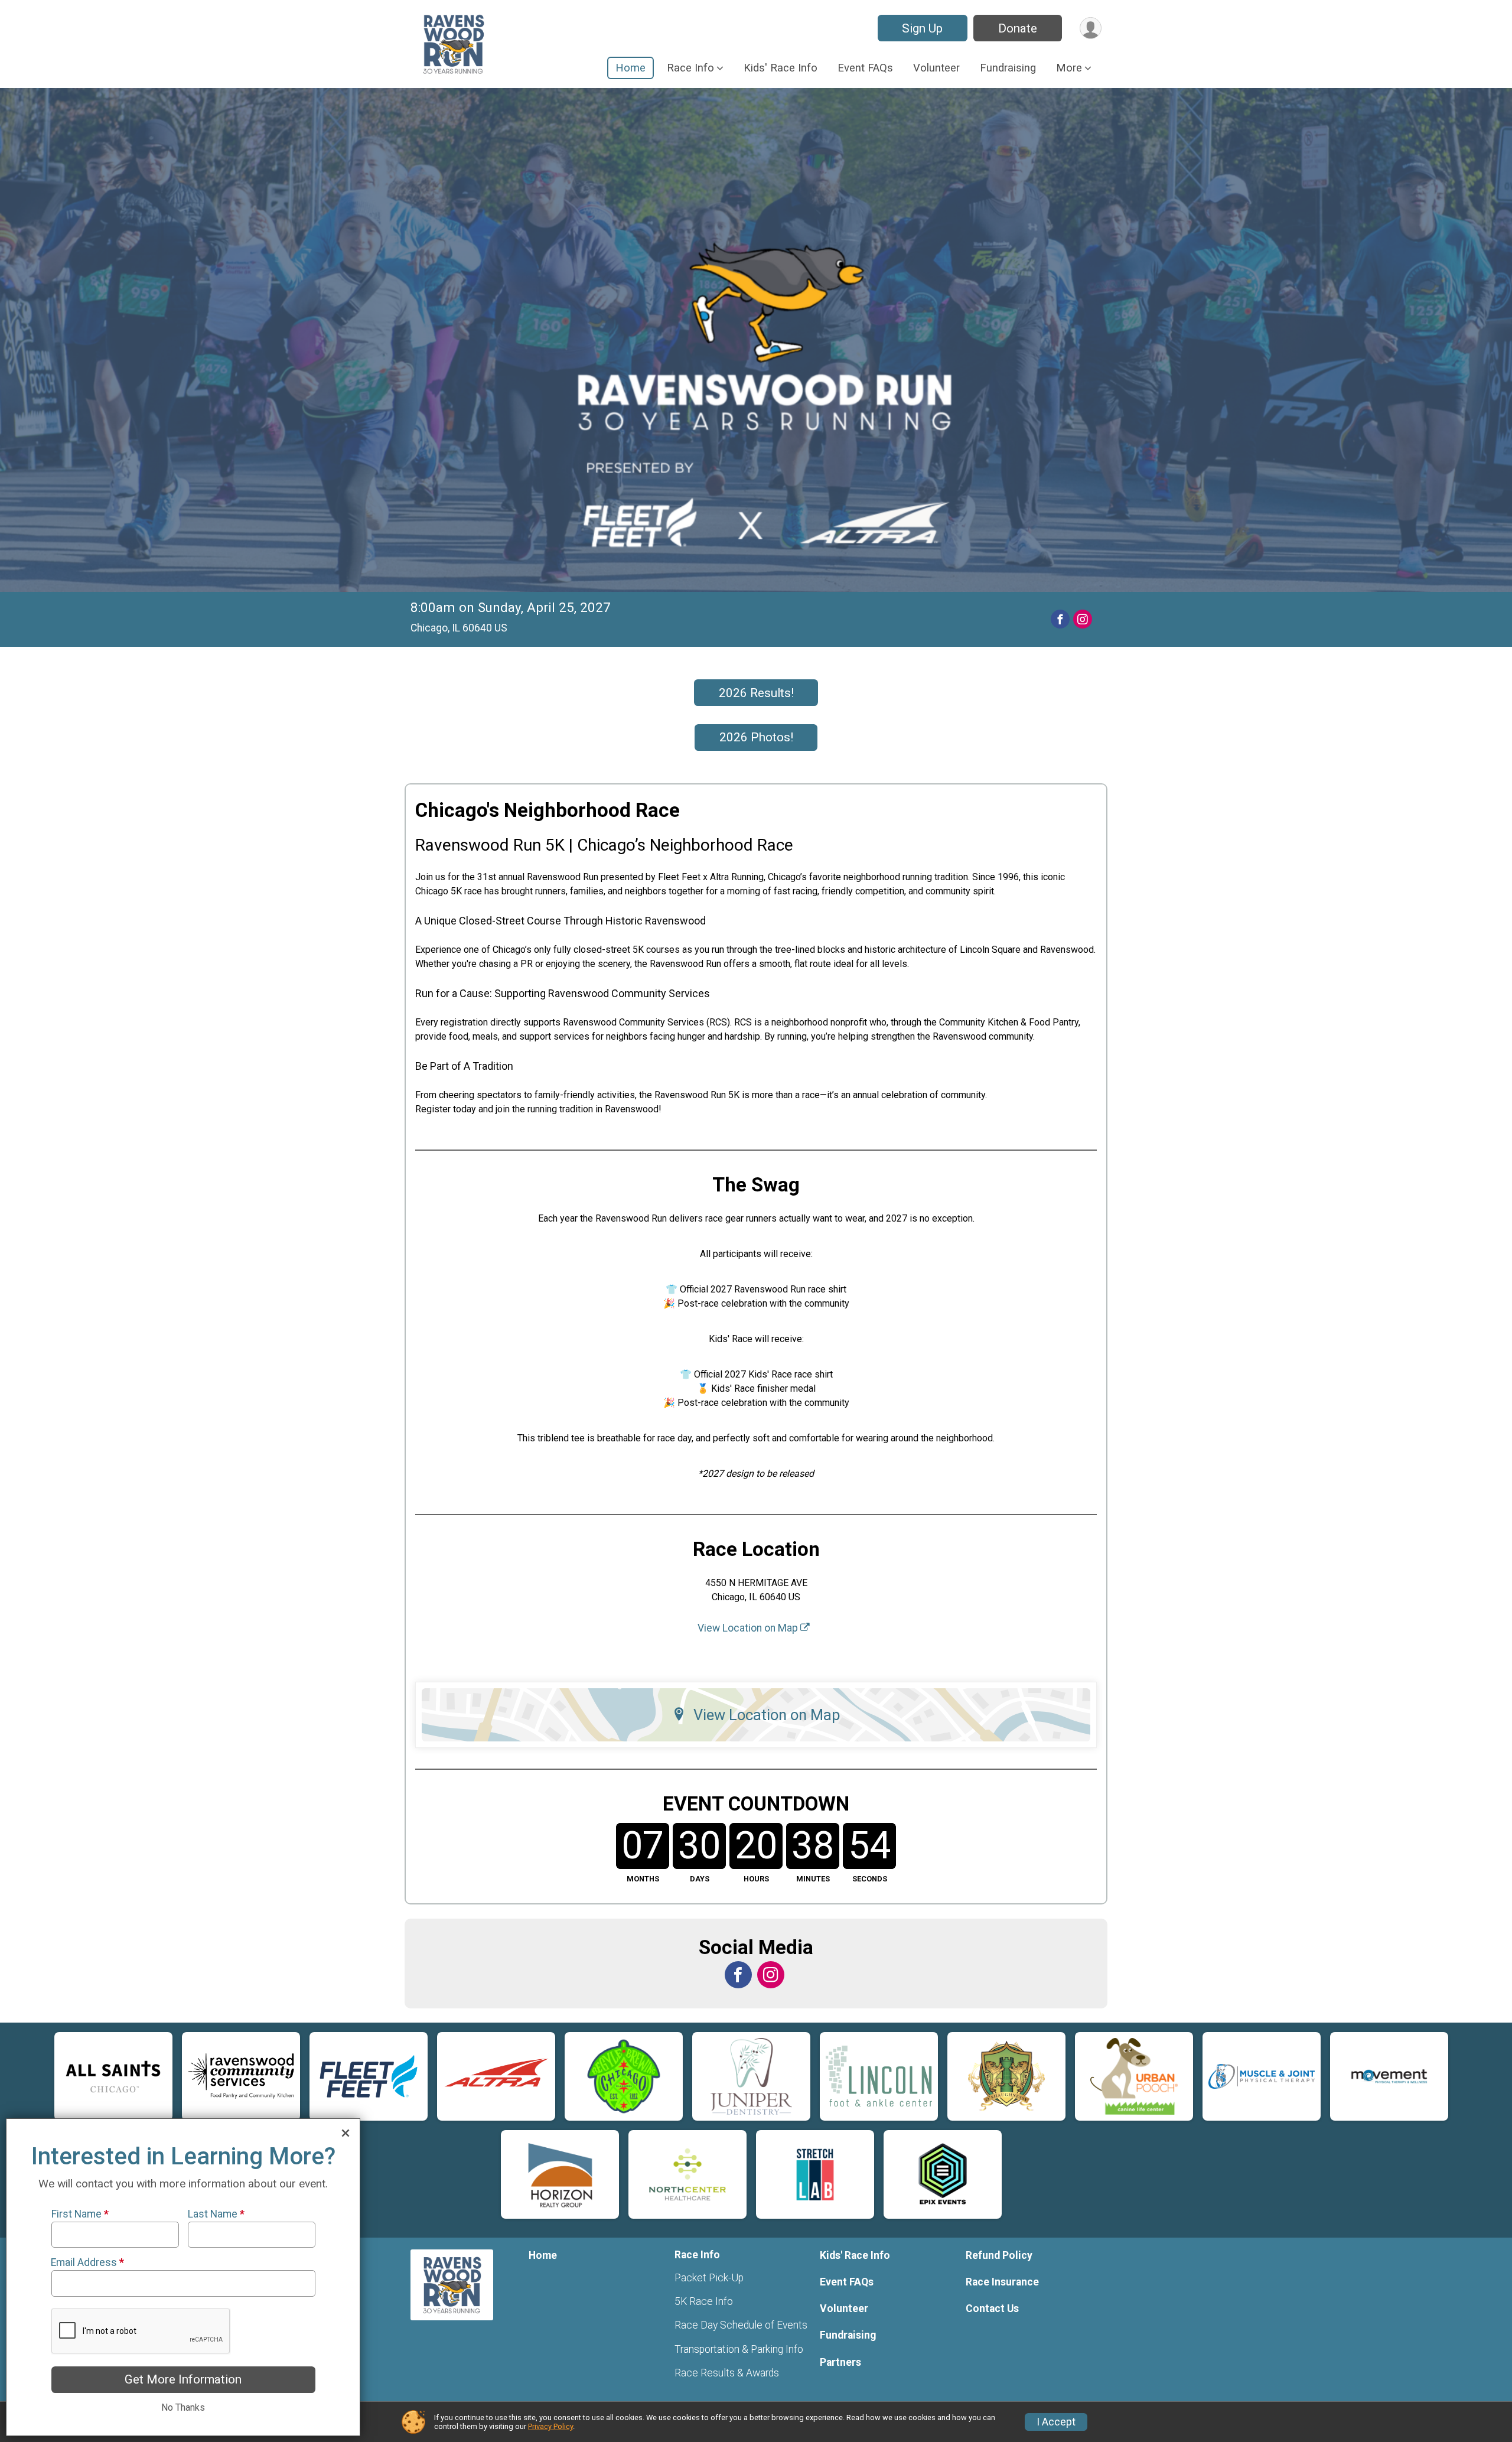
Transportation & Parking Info (739, 2349)
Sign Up (922, 28)
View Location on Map (749, 1628)
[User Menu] (1091, 28)
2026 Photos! (756, 737)
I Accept (1056, 2422)
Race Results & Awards (727, 2373)
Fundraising (1008, 68)
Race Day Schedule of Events (741, 2325)
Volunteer (936, 68)
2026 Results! (756, 693)
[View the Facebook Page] (738, 1975)
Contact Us (992, 2308)
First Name (80, 2214)
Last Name (216, 2214)
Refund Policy (999, 2255)
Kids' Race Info (781, 68)
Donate (1018, 28)
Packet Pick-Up (709, 2278)
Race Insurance (1002, 2282)
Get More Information (183, 2379)
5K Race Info (704, 2301)
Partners (840, 2362)
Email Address (88, 2262)
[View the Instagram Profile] (771, 1975)
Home (630, 68)
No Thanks (183, 2407)
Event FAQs (865, 68)
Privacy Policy (550, 2426)
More (1069, 68)
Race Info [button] (690, 68)
